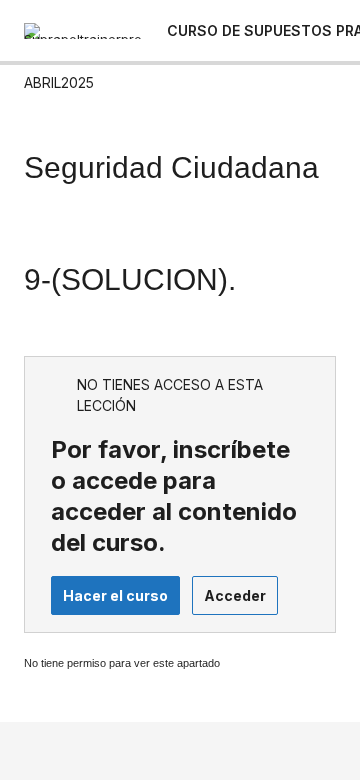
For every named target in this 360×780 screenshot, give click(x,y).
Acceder (235, 595)
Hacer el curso (115, 595)
